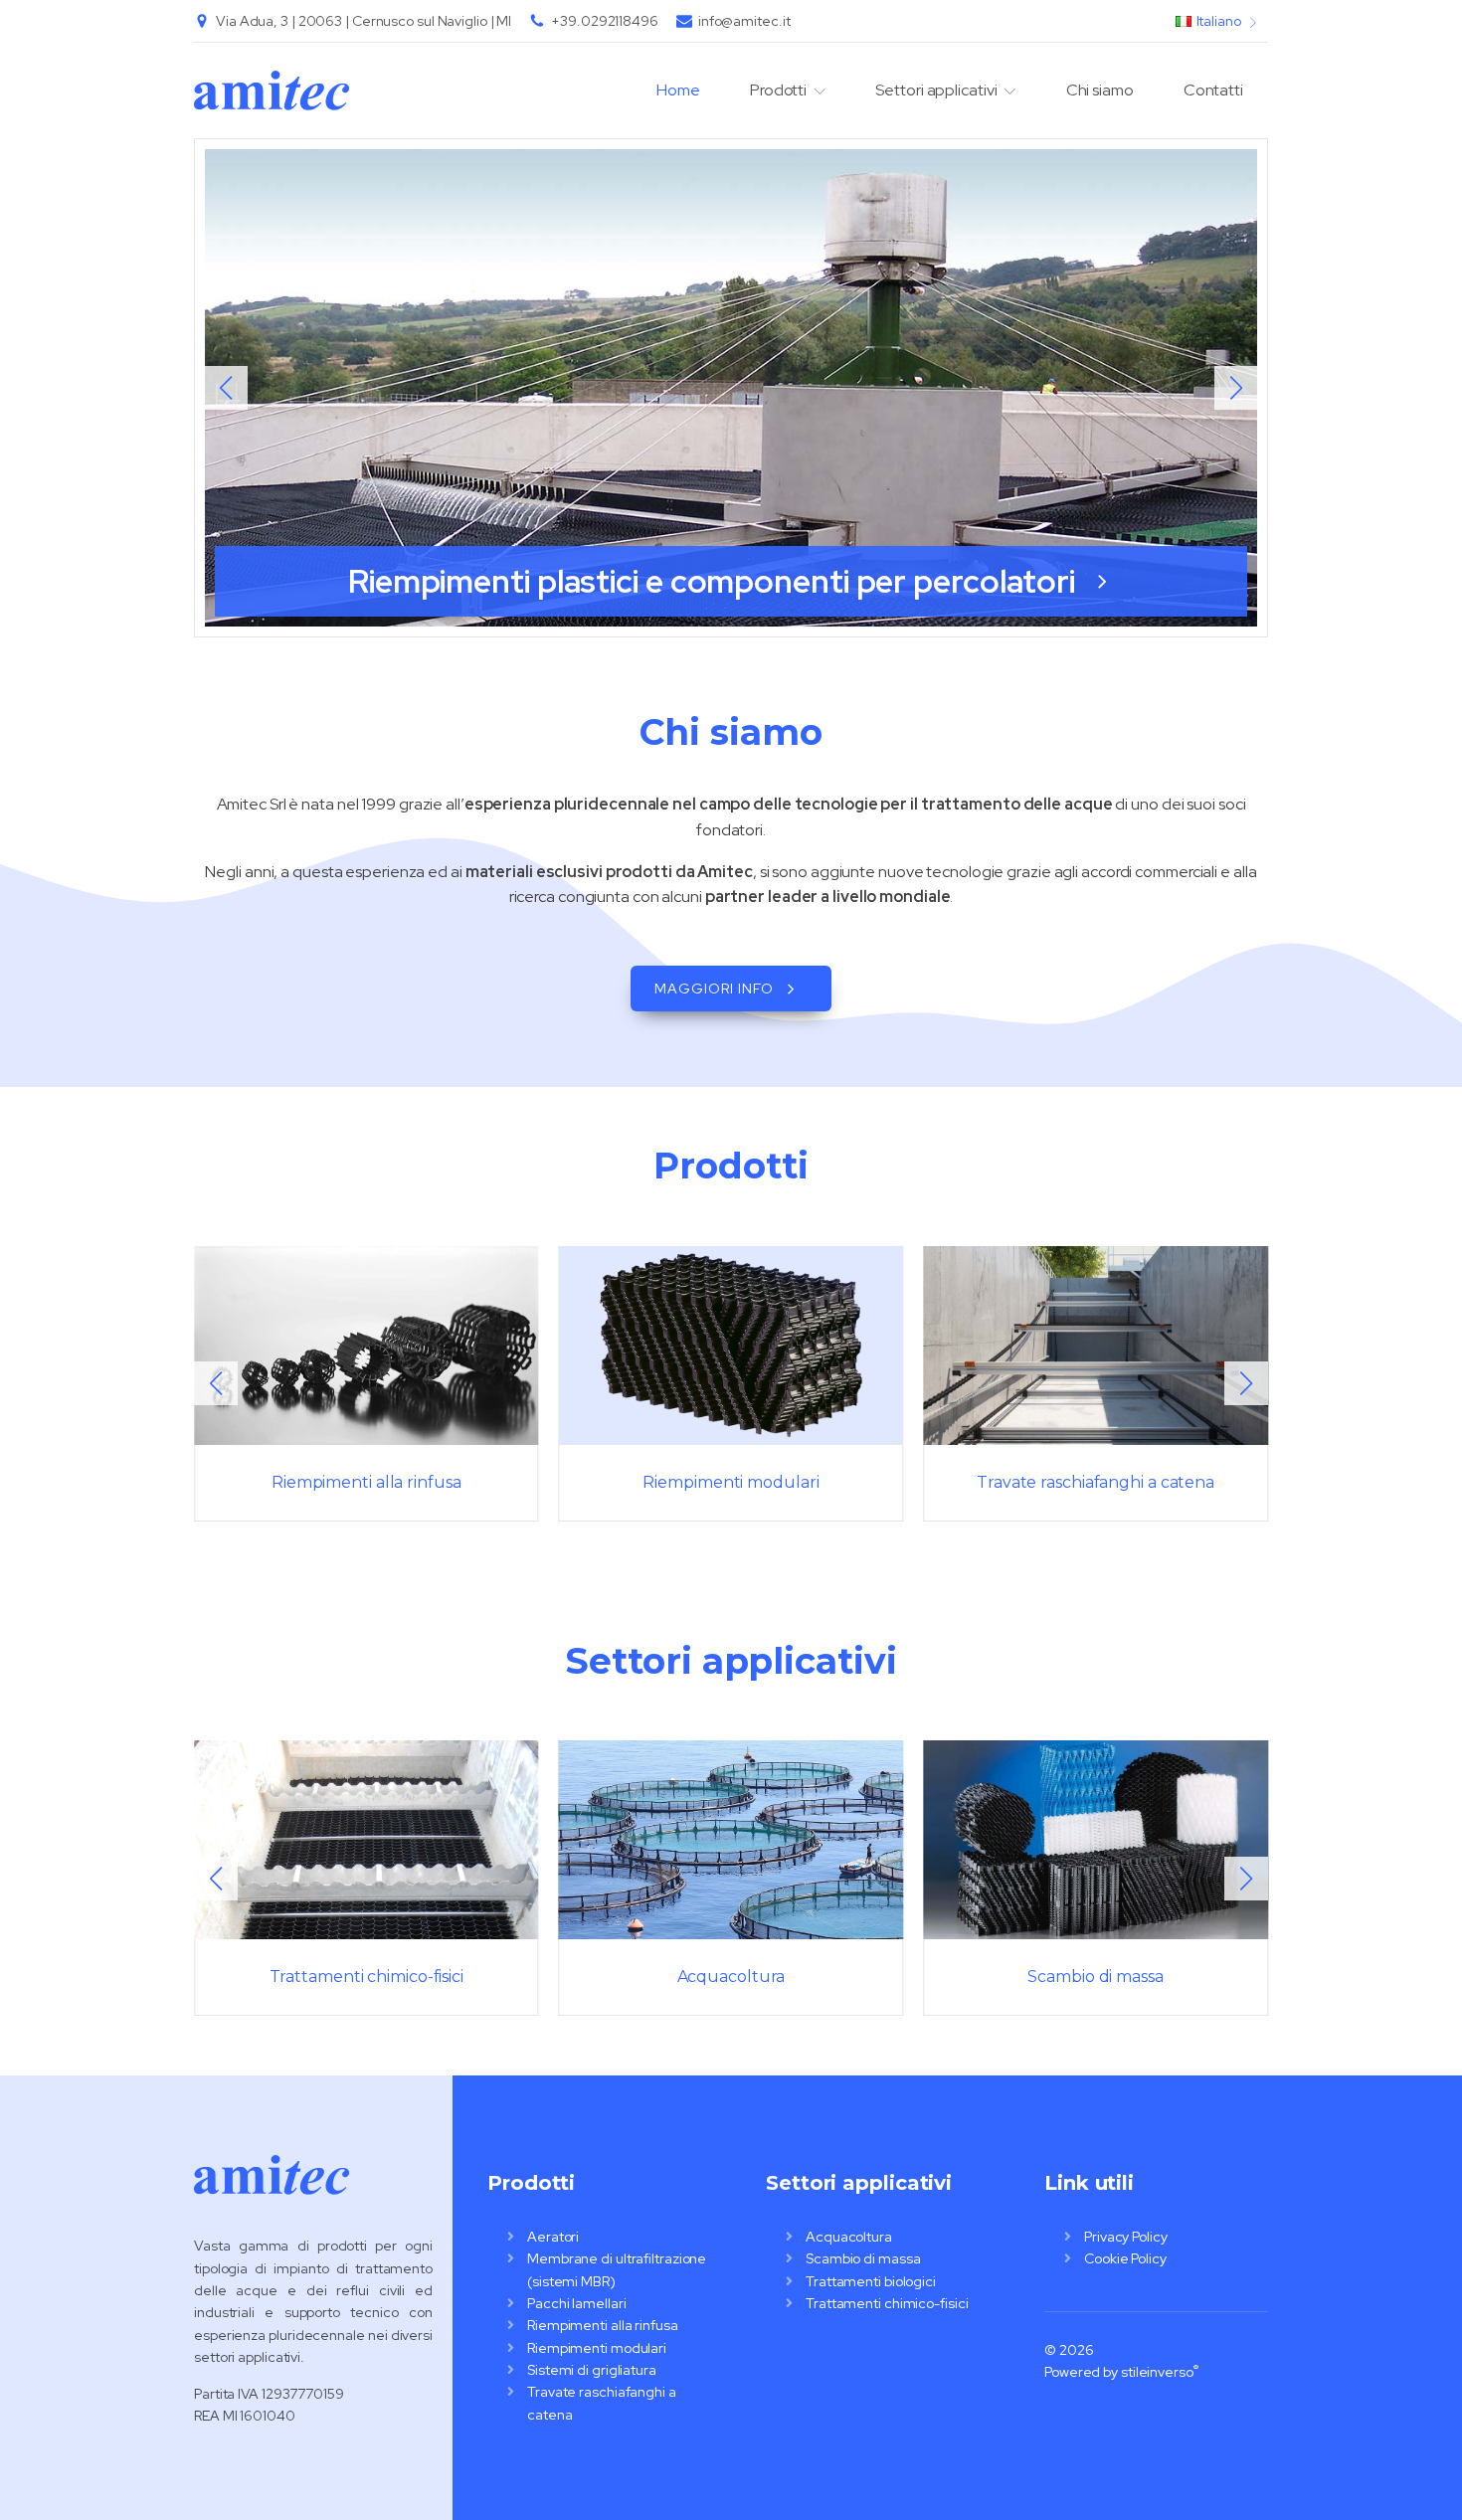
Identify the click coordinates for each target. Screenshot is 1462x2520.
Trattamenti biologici (871, 2281)
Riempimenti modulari (597, 2348)
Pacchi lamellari (576, 2303)
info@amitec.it (744, 21)
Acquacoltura (849, 2237)
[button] (1236, 388)
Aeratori (553, 2237)
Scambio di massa (863, 2258)
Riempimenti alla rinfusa (603, 2325)
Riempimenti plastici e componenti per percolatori (715, 581)
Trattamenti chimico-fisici (887, 2303)
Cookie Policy (1125, 2258)
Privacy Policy (1126, 2237)
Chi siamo (1100, 90)
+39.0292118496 (605, 21)
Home (678, 90)
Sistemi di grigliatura (592, 2370)
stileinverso (1157, 2372)
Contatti (1213, 90)
